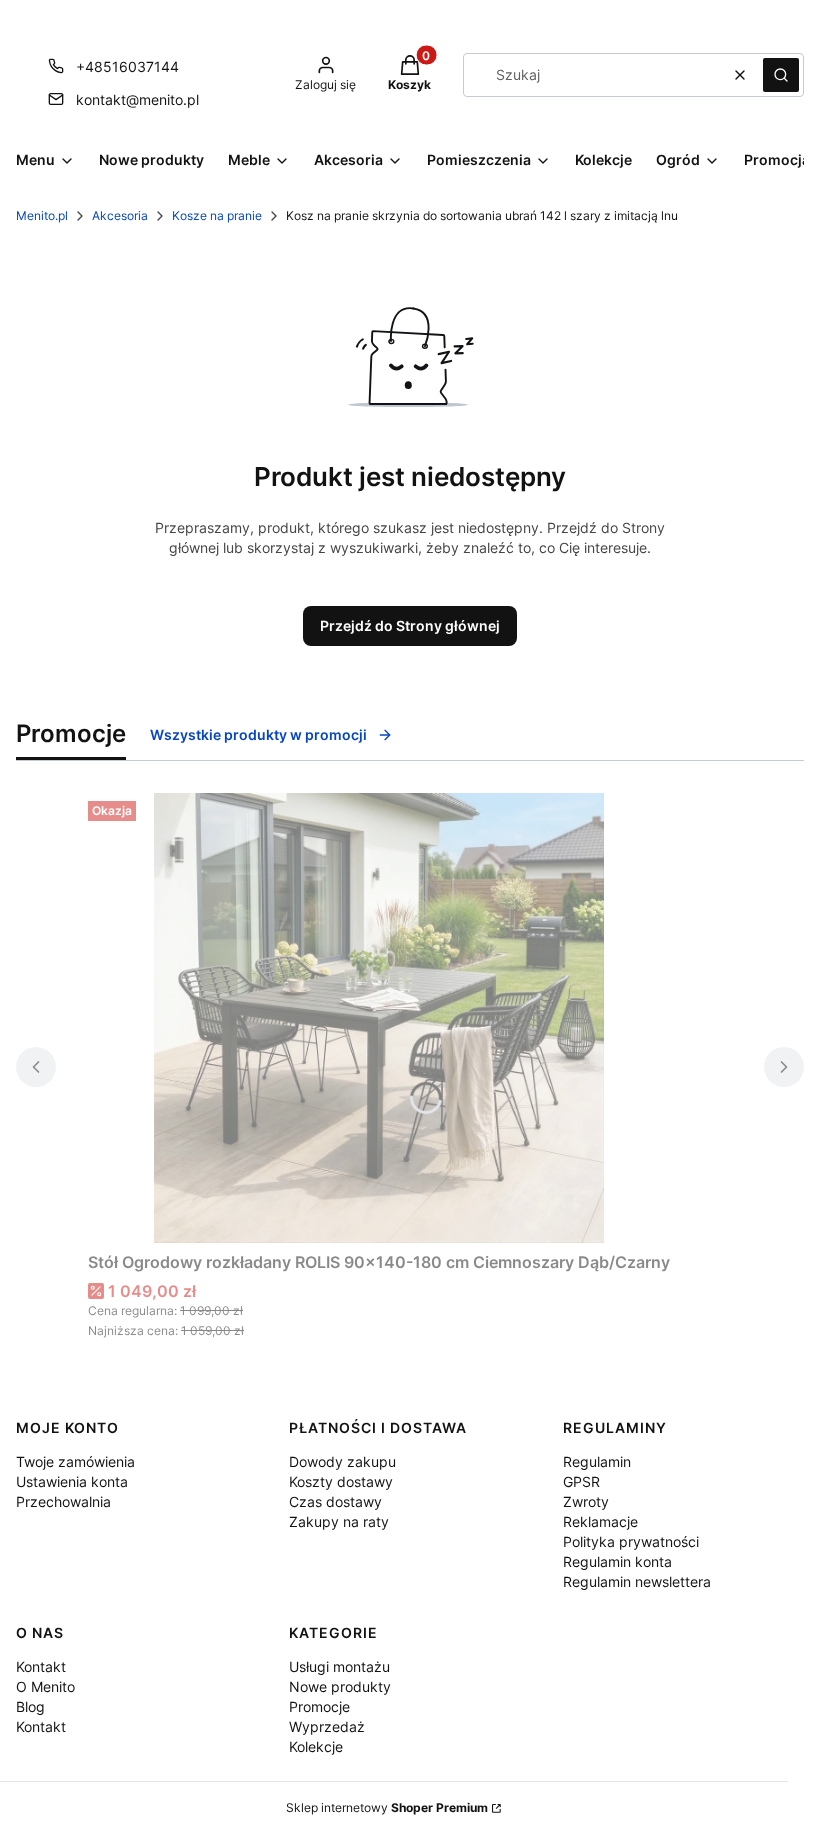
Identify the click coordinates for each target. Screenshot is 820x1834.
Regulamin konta (617, 1561)
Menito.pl (42, 215)
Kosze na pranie (217, 215)
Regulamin (597, 1461)
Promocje (319, 1706)
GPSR (581, 1481)
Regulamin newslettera (637, 1581)
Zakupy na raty (339, 1521)
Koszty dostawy (341, 1481)
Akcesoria (120, 215)
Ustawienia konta (72, 1481)
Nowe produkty (340, 1686)
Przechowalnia (63, 1501)
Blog (30, 1706)
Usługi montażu (339, 1666)
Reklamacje (600, 1521)
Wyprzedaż (327, 1726)
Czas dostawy (335, 1501)
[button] (781, 75)
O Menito (45, 1686)
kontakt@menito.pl (137, 99)
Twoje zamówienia (75, 1461)
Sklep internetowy (387, 1807)
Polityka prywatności (631, 1541)
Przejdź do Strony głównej (410, 625)
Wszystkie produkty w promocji (258, 734)
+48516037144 (127, 66)
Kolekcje (316, 1746)
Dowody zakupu (342, 1461)
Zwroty (586, 1501)
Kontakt (41, 1666)
